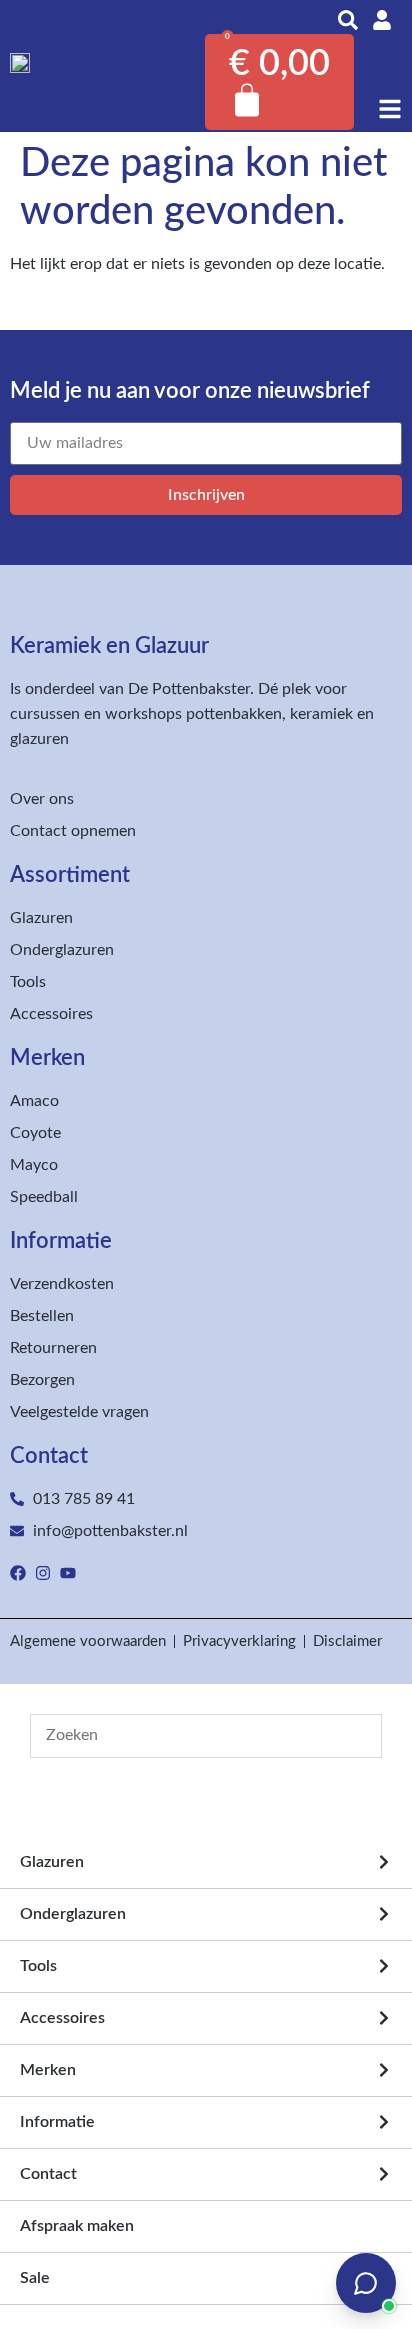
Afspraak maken (77, 2226)
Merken (48, 2070)
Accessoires (62, 2018)
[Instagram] (43, 1573)
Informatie (57, 2122)
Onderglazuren (73, 1914)
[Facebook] (18, 1573)
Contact (48, 2174)
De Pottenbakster (189, 689)
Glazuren (52, 1862)
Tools (38, 1966)
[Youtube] (68, 1573)
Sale (35, 2278)
